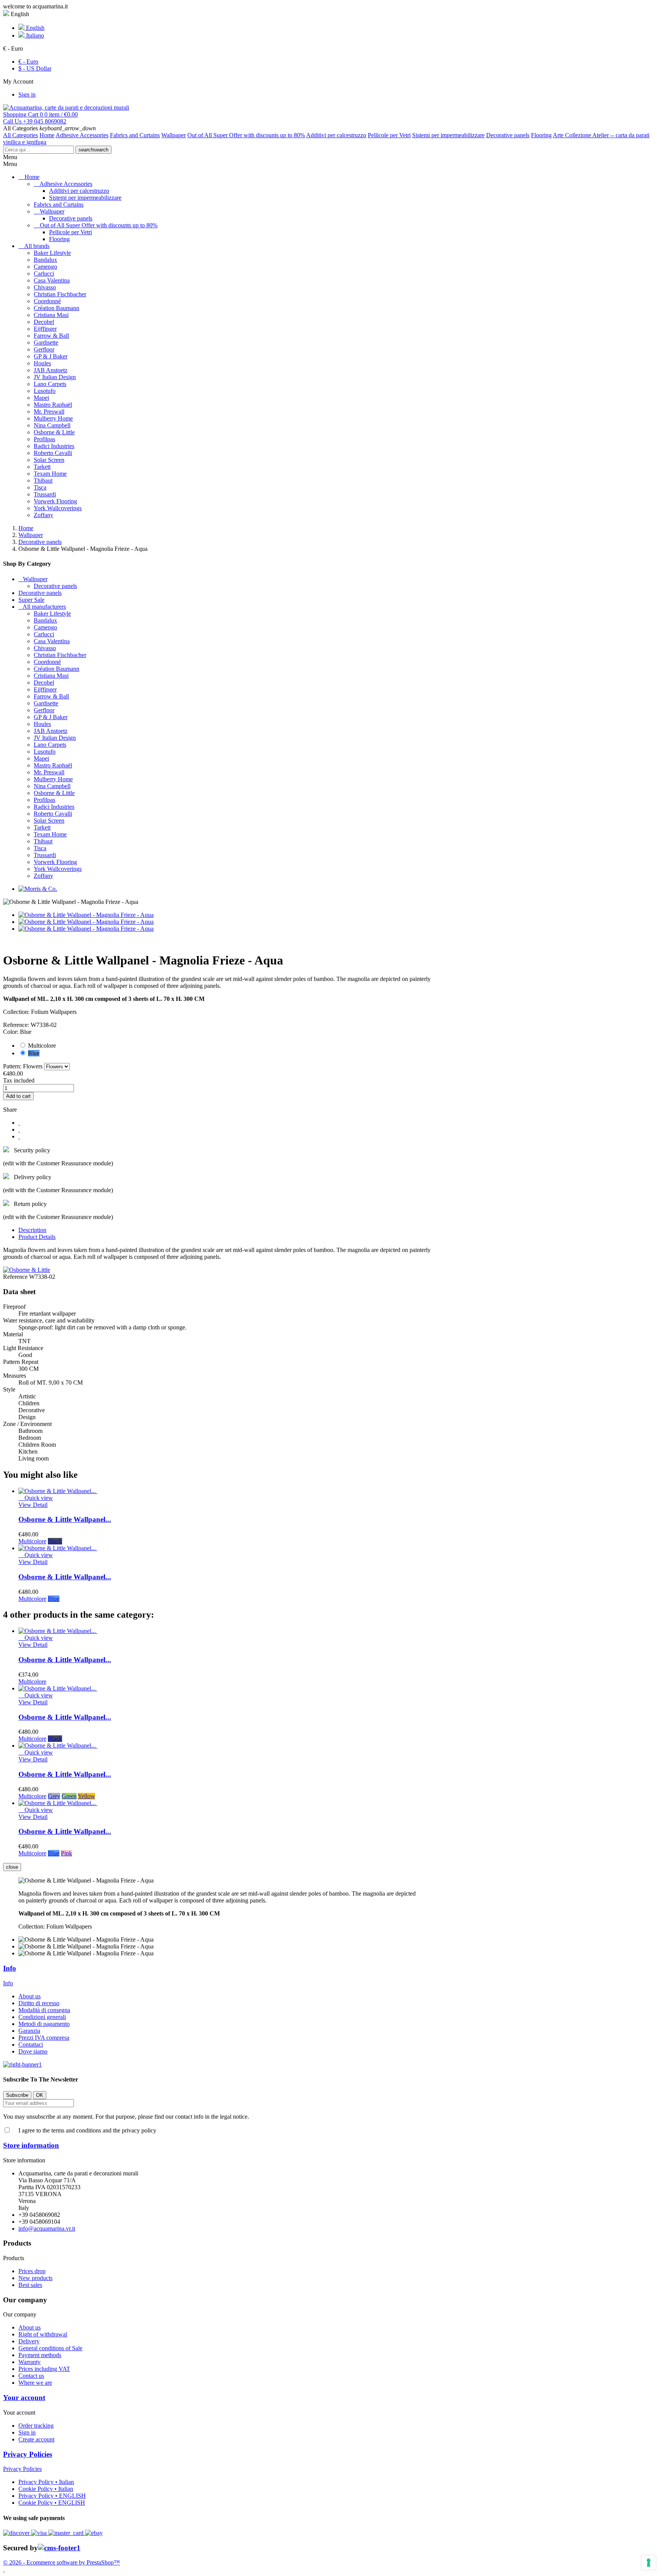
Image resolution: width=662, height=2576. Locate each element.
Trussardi (45, 494)
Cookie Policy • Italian (46, 2489)
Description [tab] (32, 1230)
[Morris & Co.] (38, 889)
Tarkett (42, 467)
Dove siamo (33, 2051)
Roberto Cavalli (53, 453)
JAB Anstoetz (51, 370)
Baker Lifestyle (52, 253)
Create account (36, 2439)
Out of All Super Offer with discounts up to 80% (246, 135)
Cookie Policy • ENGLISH (52, 2503)
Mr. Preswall (49, 412)
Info (10, 1968)
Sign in (27, 2432)
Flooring (541, 135)
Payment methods (40, 2355)
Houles (42, 363)
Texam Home (50, 474)
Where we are (35, 2383)
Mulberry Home (53, 418)
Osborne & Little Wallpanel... (65, 1519)
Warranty (29, 2362)
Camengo (45, 267)
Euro (28, 62)
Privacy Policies (28, 2454)
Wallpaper (174, 135)
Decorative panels (508, 135)
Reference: (17, 1025)
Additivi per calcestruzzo (336, 135)
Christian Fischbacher (60, 294)
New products (35, 2278)
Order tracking (36, 2426)
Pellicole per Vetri (389, 135)
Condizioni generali (42, 2017)
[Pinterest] (19, 1136)
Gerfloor (44, 349)
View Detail (33, 1505)
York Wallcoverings (58, 508)
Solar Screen (49, 460)
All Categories (20, 135)
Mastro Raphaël (53, 405)
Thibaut (43, 481)
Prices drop (32, 2271)
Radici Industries (54, 446)
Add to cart (18, 1096)
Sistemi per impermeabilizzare (448, 135)
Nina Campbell (52, 425)
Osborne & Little (54, 432)
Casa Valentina (52, 280)
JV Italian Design (55, 377)
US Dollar (35, 68)
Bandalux (45, 260)
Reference (16, 1277)
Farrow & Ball (51, 336)
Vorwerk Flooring (55, 501)
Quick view (36, 1498)
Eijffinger (45, 329)
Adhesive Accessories (82, 135)
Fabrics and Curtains (135, 135)
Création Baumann (57, 308)
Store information (31, 2145)
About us (29, 1996)
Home (47, 135)
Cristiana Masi (51, 315)
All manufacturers (44, 607)
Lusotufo (45, 391)
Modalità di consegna (44, 2010)
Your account (24, 2398)
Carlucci (44, 274)
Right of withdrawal (43, 2334)
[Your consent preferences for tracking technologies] (649, 2563)
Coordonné (47, 301)
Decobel (44, 322)
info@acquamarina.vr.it (47, 2229)
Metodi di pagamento (44, 2024)
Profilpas (44, 439)
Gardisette (46, 343)
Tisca (40, 487)
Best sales (30, 2285)
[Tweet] (19, 1129)
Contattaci (31, 2045)
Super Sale (31, 600)
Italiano (34, 35)
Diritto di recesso (39, 2003)
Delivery (29, 2341)
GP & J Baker (51, 356)
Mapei (41, 398)
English (34, 28)
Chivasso (45, 287)
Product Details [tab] (37, 1237)
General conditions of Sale (50, 2348)
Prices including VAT (44, 2369)
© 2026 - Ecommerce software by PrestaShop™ (61, 2562)
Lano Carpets (50, 384)
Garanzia (29, 2031)
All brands (37, 246)
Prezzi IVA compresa (44, 2038)
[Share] (19, 1123)
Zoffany (43, 515)
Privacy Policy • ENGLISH (52, 2496)
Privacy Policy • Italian (46, 2482)
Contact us (31, 2376)
